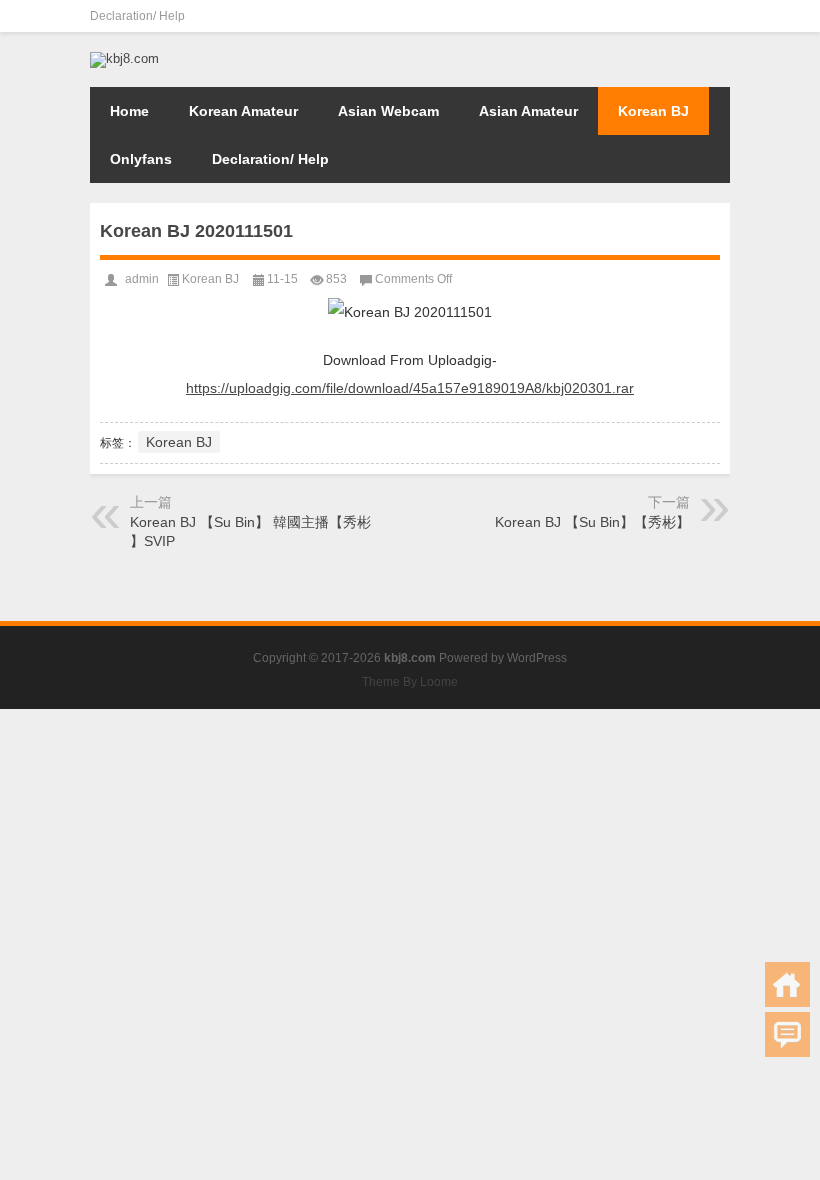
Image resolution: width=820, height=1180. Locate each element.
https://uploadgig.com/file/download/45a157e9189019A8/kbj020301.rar (410, 388)
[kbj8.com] (124, 58)
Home (129, 111)
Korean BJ (653, 111)
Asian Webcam (388, 111)
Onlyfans (141, 159)
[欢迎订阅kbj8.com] (718, 16)
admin (142, 279)
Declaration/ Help (137, 16)
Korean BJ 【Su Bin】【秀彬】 (592, 522)
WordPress (537, 658)
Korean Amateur (243, 111)
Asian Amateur (528, 111)
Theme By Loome (410, 682)
